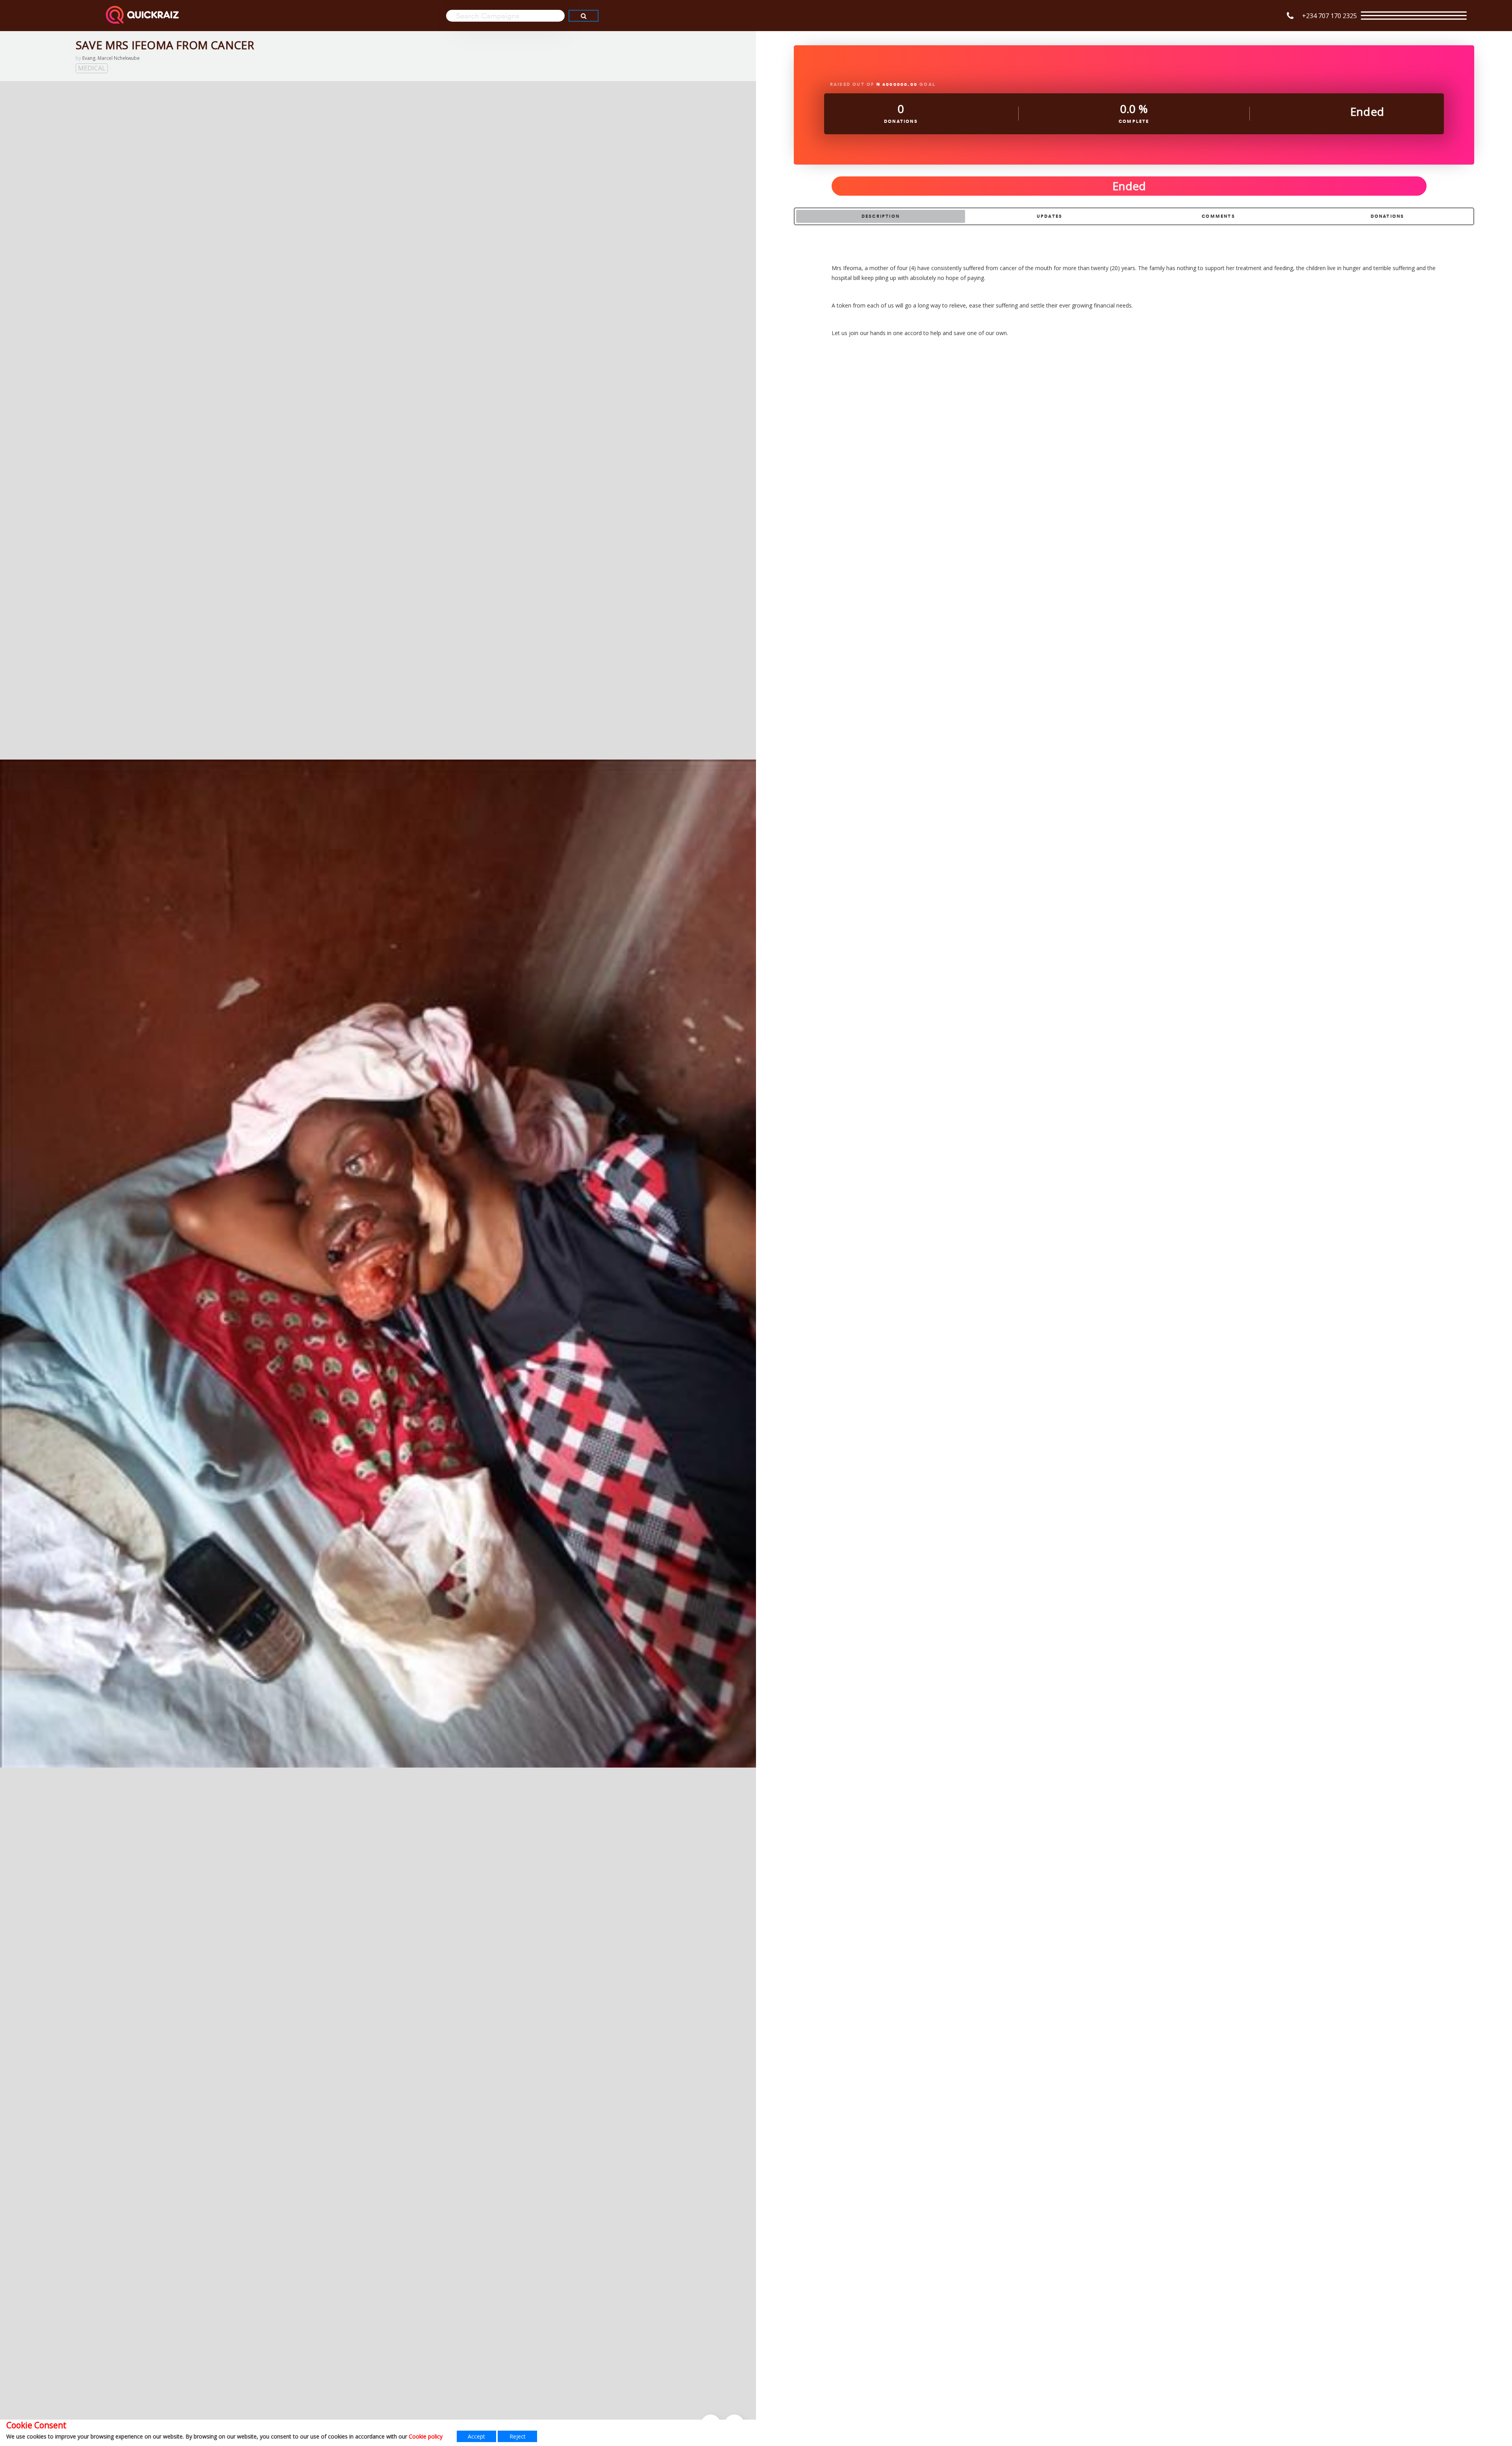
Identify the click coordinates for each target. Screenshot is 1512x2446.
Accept (476, 2436)
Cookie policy (426, 2436)
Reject (518, 2436)
